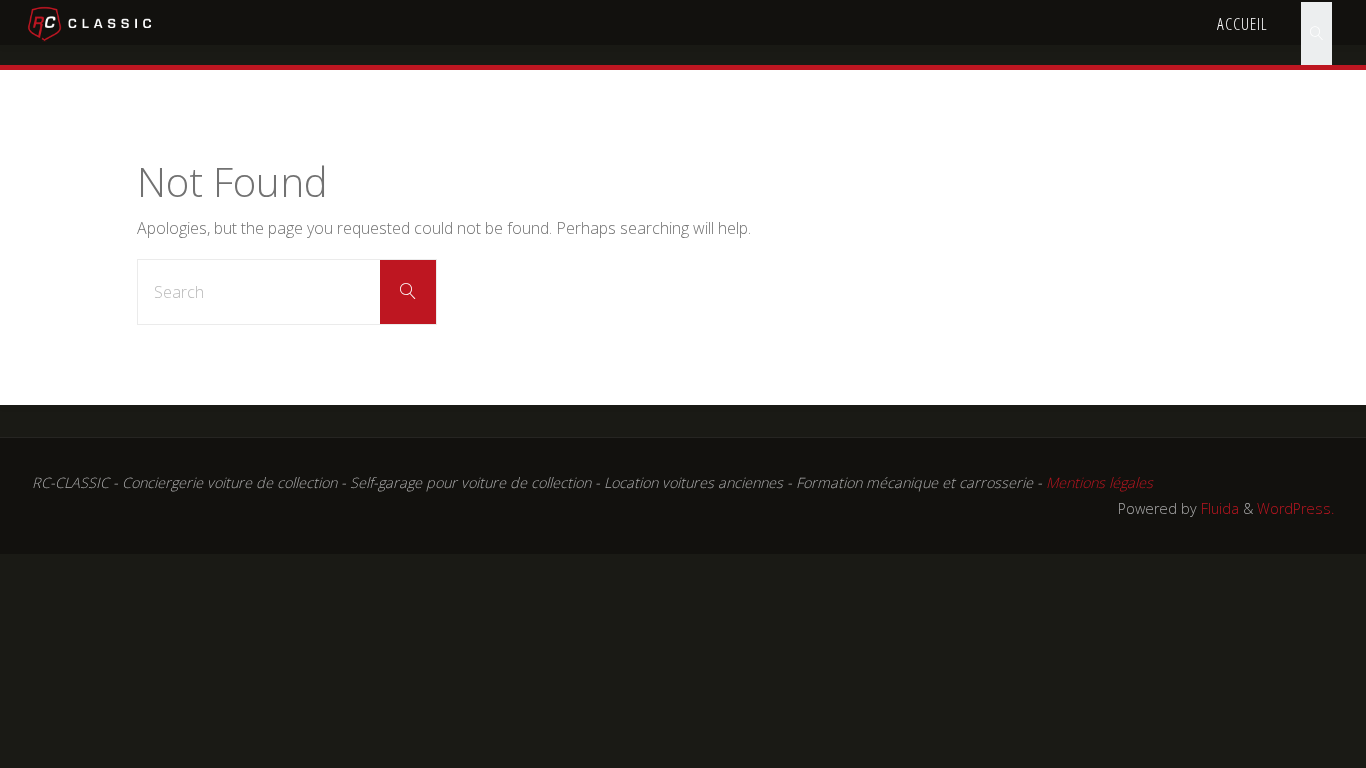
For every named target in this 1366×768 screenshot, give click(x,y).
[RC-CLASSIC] (90, 22)
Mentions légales (1099, 482)
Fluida (1218, 508)
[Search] (408, 292)
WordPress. (1295, 508)
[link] (1316, 22)
